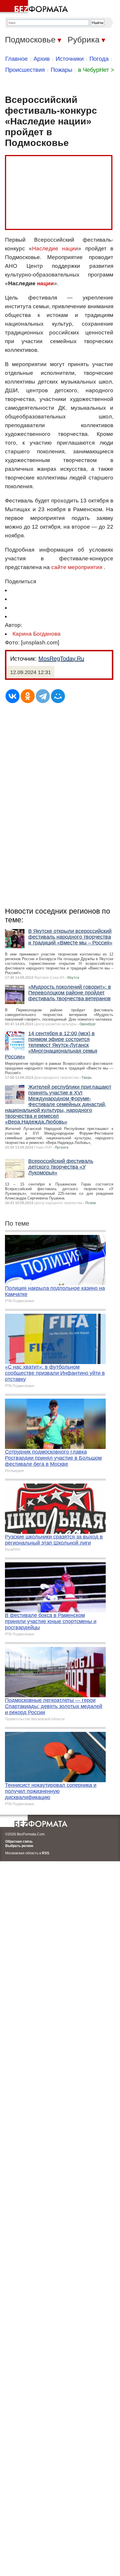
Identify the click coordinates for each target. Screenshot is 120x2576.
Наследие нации (55, 248)
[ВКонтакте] (13, 696)
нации (45, 283)
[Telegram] (43, 696)
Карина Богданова (37, 634)
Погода (99, 59)
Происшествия (25, 70)
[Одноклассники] (28, 696)
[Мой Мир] (58, 696)
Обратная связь (19, 1841)
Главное (16, 59)
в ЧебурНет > (96, 70)
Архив (42, 59)
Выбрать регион (19, 1846)
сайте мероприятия (77, 567)
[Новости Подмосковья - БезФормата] (35, 7)
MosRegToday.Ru (61, 659)
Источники (70, 59)
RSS (46, 1853)
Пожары (61, 70)
